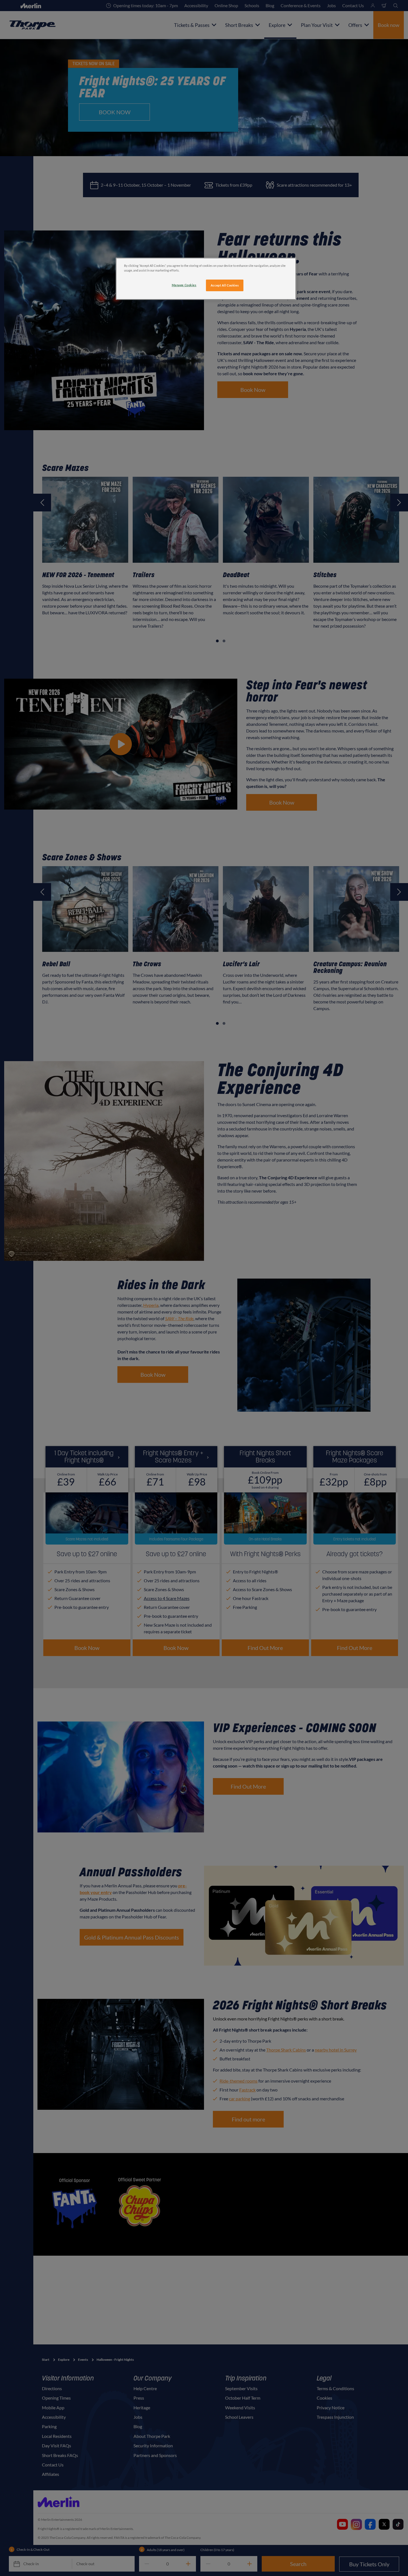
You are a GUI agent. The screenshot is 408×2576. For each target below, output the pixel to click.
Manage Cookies (184, 285)
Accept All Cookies (225, 285)
